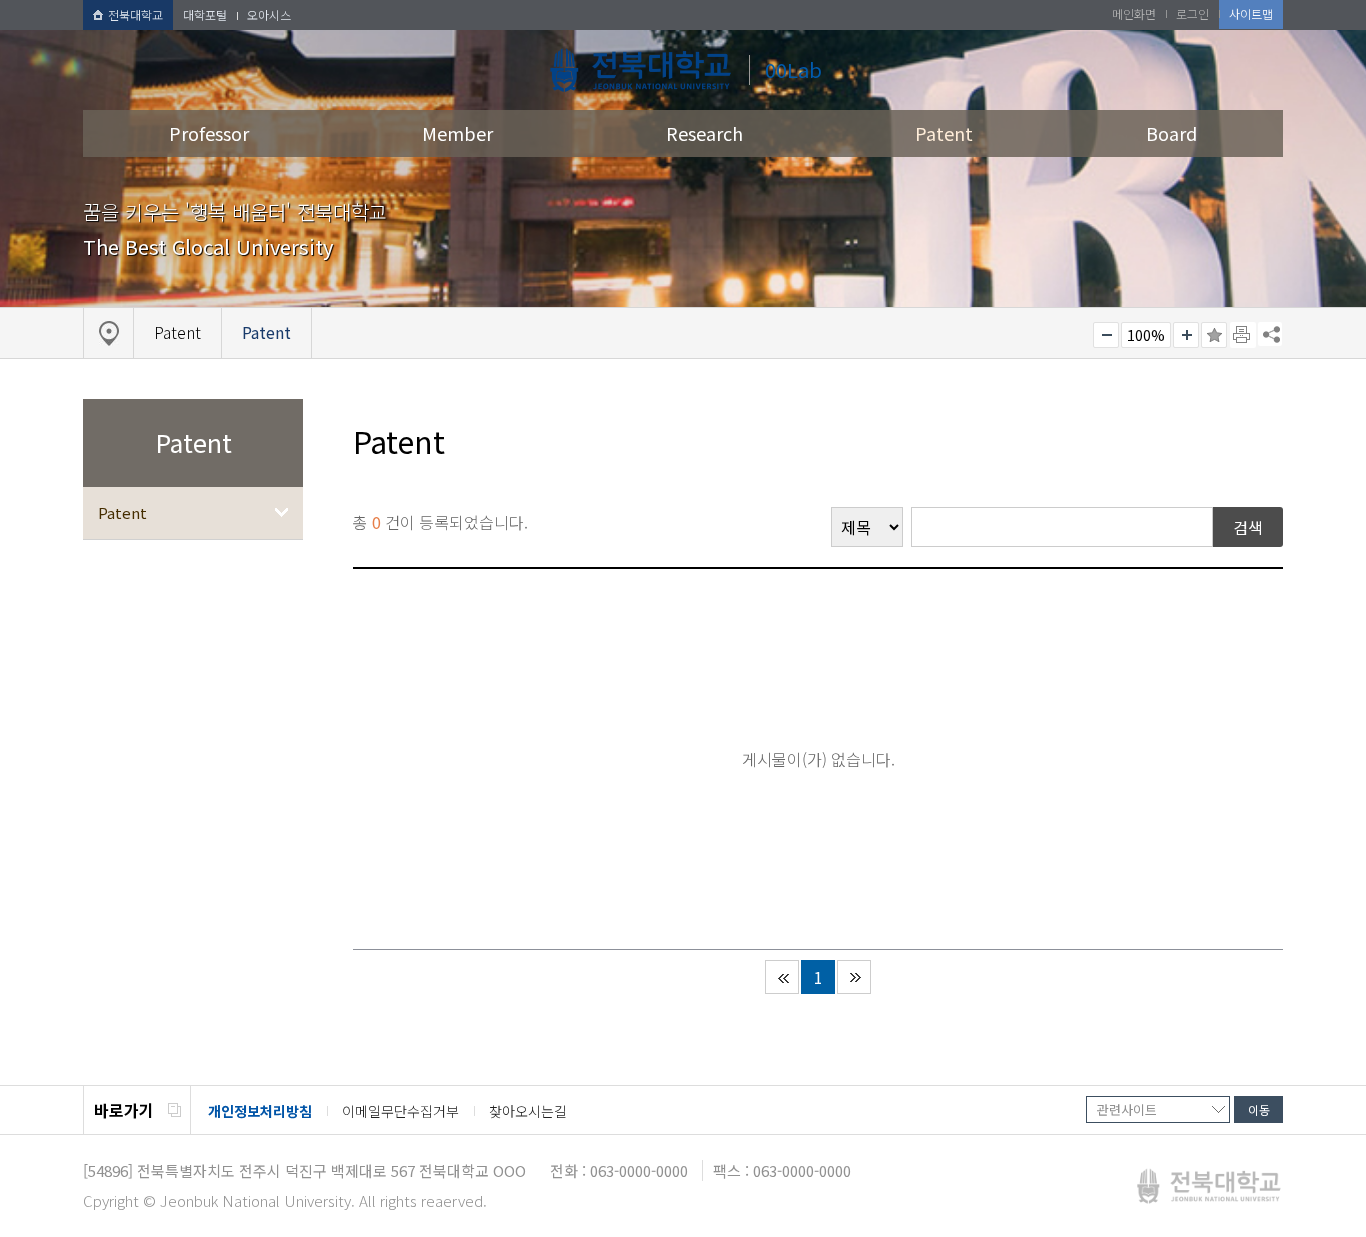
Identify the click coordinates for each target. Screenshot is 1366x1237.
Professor (209, 133)
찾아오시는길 (528, 1111)
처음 (782, 977)
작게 (1106, 335)
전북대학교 (135, 14)
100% (1146, 335)
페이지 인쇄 (1243, 335)
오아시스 (269, 14)
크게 (1186, 335)
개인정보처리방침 (260, 1111)
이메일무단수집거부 (400, 1111)
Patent (944, 133)
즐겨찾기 (1214, 335)
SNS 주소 (1270, 334)
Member (457, 133)
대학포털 (205, 14)
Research (704, 133)
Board (1171, 133)
